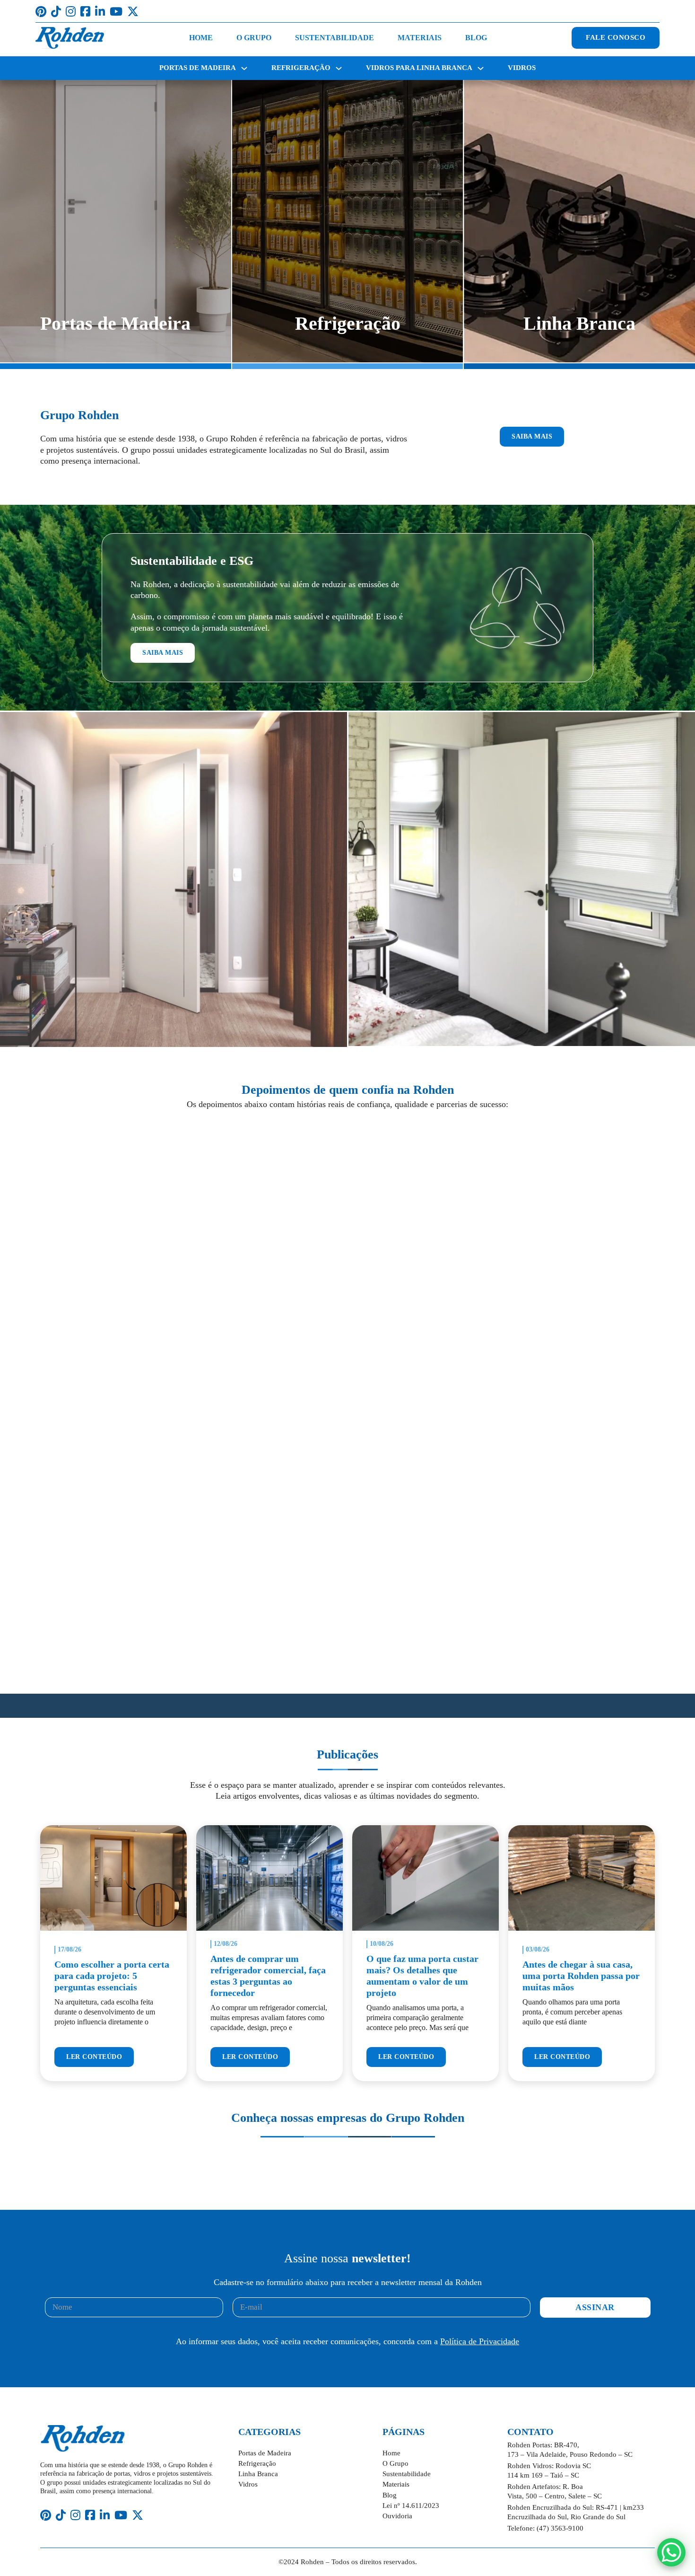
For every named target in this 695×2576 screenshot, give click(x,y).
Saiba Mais (532, 436)
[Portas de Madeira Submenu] (244, 68)
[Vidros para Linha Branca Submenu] (481, 68)
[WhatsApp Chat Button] (671, 2552)
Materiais (420, 38)
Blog (476, 38)
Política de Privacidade (480, 2341)
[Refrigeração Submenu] (339, 68)
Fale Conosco (616, 37)
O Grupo (254, 38)
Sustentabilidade (334, 38)
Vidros (522, 68)
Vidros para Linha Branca (419, 68)
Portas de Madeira (198, 68)
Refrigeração (301, 68)
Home (201, 38)
